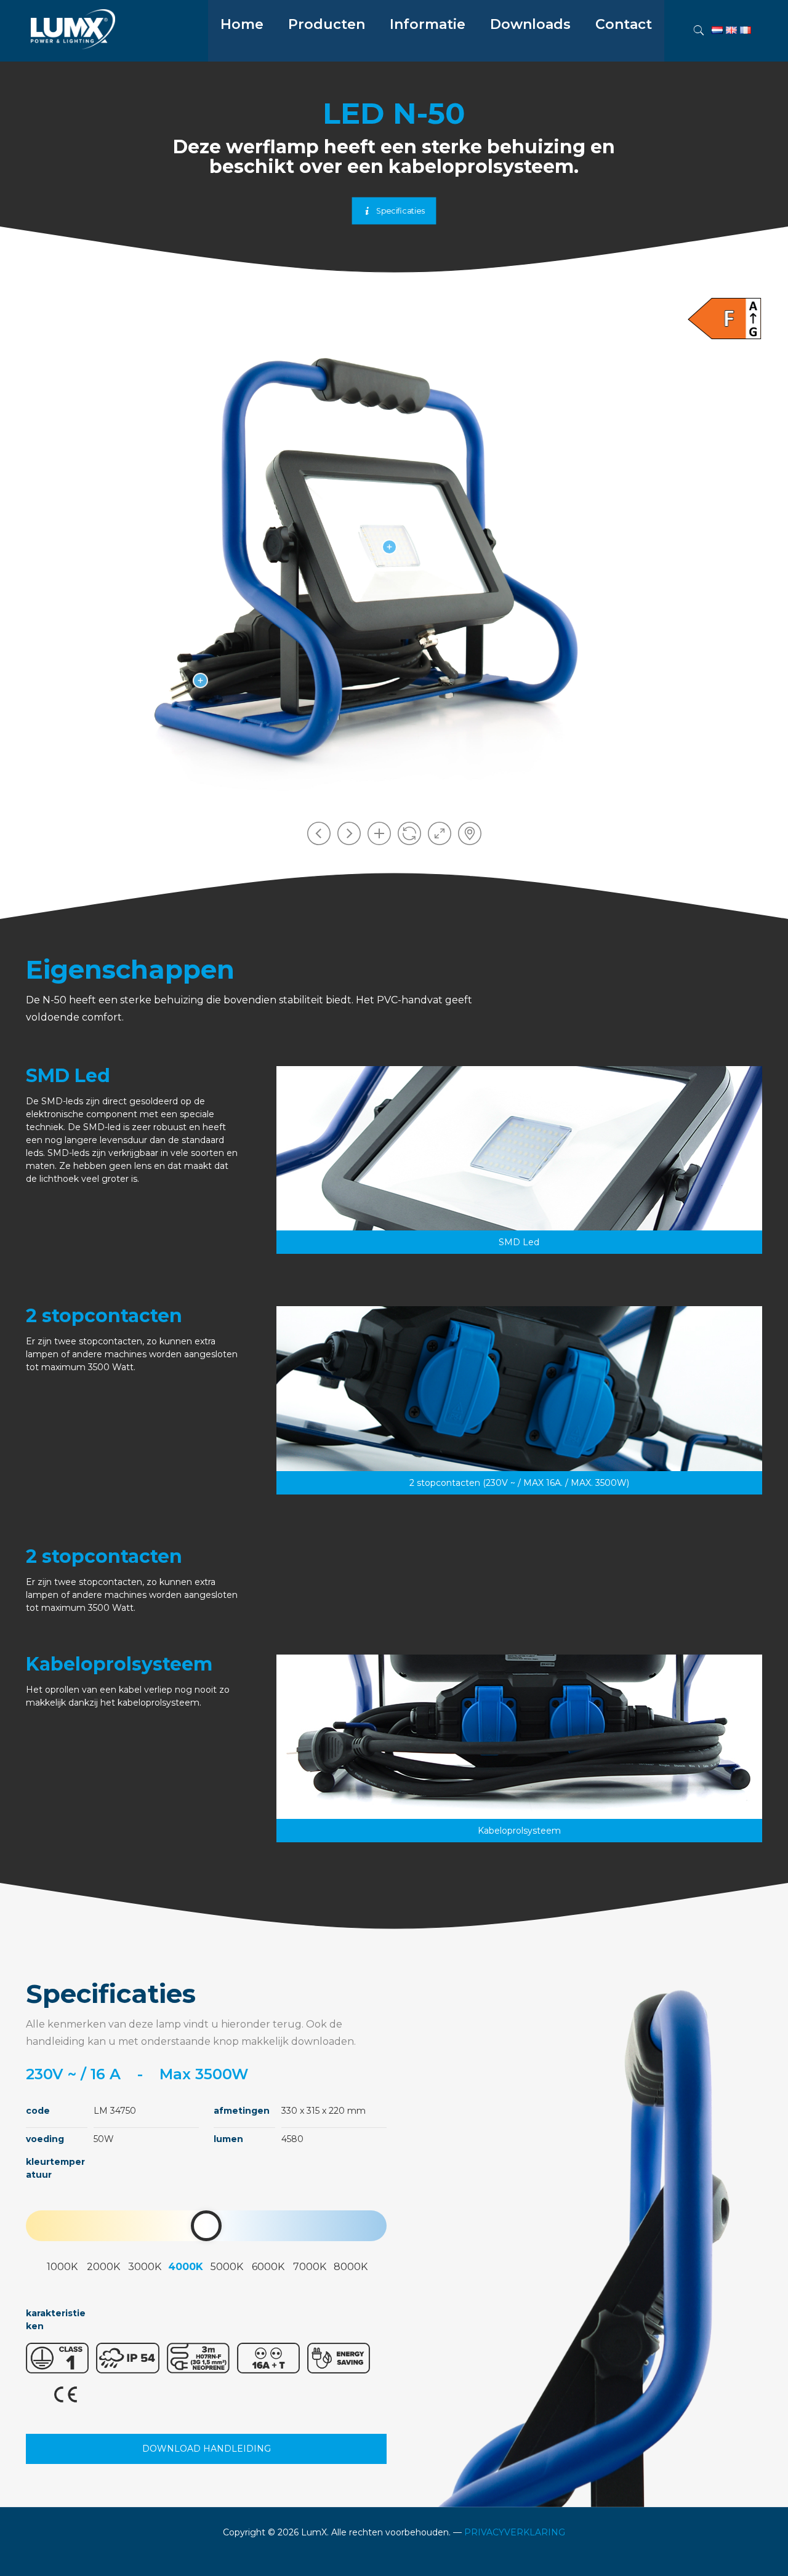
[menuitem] (327, 55)
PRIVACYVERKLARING (515, 2532)
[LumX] (73, 46)
